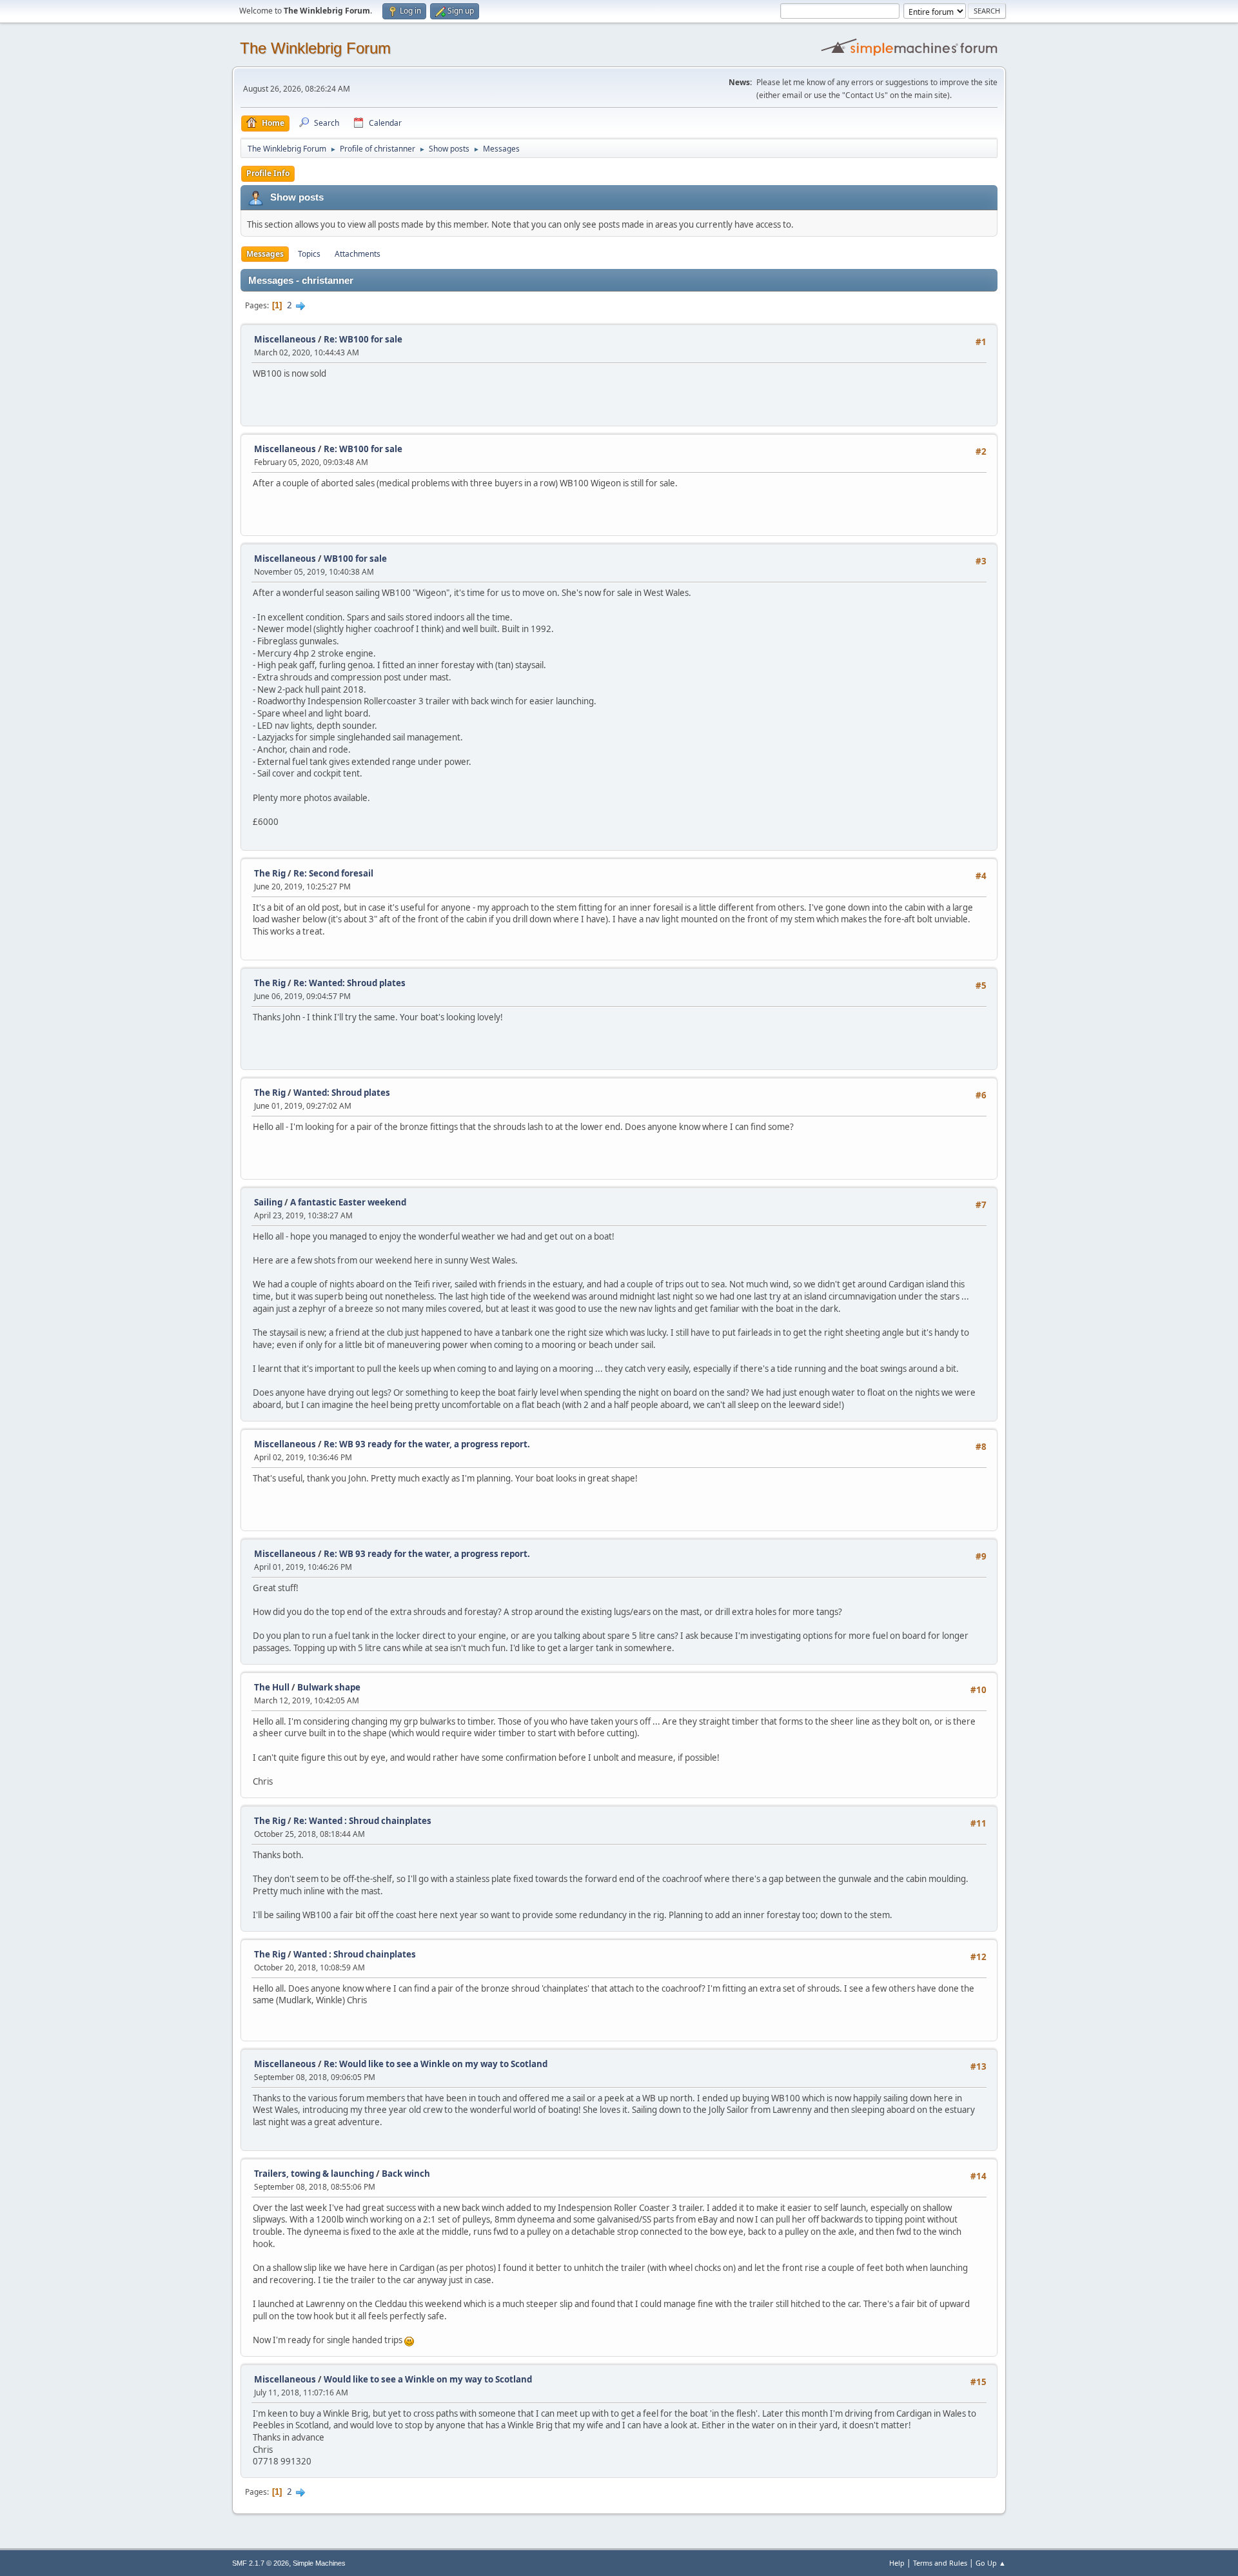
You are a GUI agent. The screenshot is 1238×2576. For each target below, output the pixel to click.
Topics (309, 254)
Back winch (406, 2174)
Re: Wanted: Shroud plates (349, 983)
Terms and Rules (940, 2563)
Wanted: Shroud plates (342, 1093)
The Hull (272, 1687)
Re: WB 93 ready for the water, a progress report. (427, 1444)
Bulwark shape (329, 1687)
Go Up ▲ (991, 2563)
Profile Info (268, 173)
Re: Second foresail (333, 873)
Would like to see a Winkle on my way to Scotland (428, 2379)
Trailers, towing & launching (314, 2174)
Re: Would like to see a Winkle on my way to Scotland (436, 2064)
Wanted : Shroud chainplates (355, 1954)
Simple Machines (319, 2563)
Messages (265, 254)
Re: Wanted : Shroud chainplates (362, 1821)
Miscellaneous (285, 339)
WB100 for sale (355, 559)
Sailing (268, 1202)
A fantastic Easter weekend (348, 1202)
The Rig (270, 873)
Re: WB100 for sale (363, 339)
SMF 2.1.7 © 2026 (260, 2563)
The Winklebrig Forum (315, 48)
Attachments (358, 254)
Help (897, 2563)
